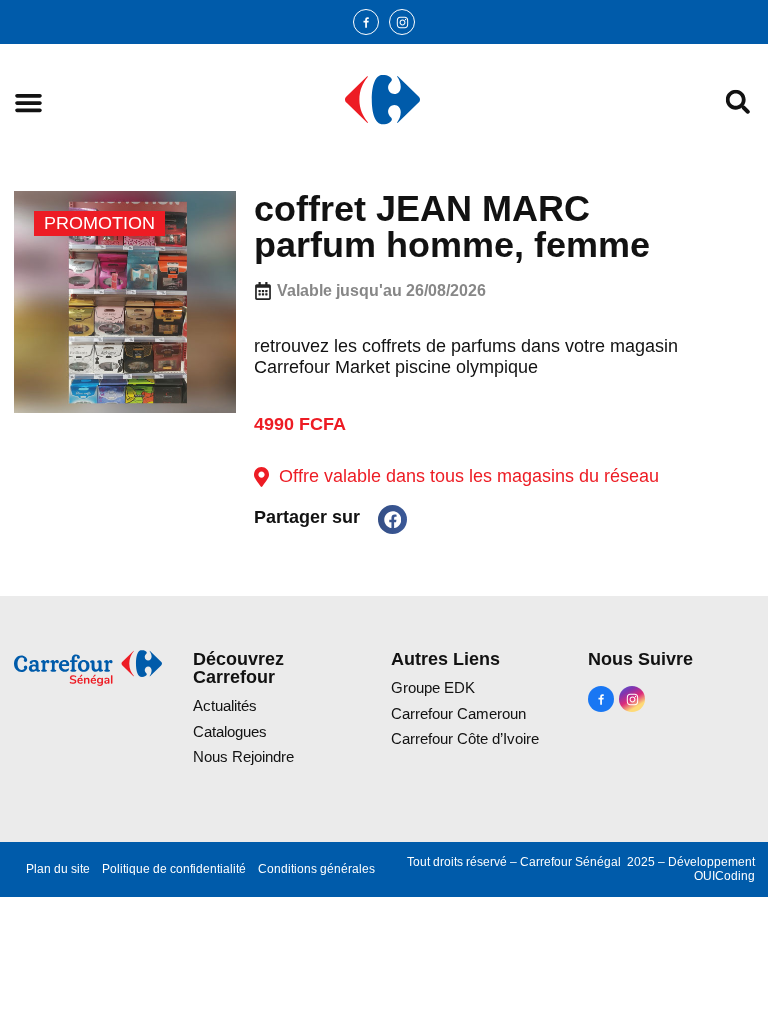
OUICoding (724, 876)
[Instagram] (402, 22)
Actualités (225, 705)
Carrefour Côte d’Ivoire (465, 738)
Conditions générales (316, 869)
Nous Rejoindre (243, 756)
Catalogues (230, 731)
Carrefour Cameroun (458, 713)
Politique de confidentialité (174, 869)
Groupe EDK (433, 687)
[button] (28, 102)
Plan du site (58, 869)
